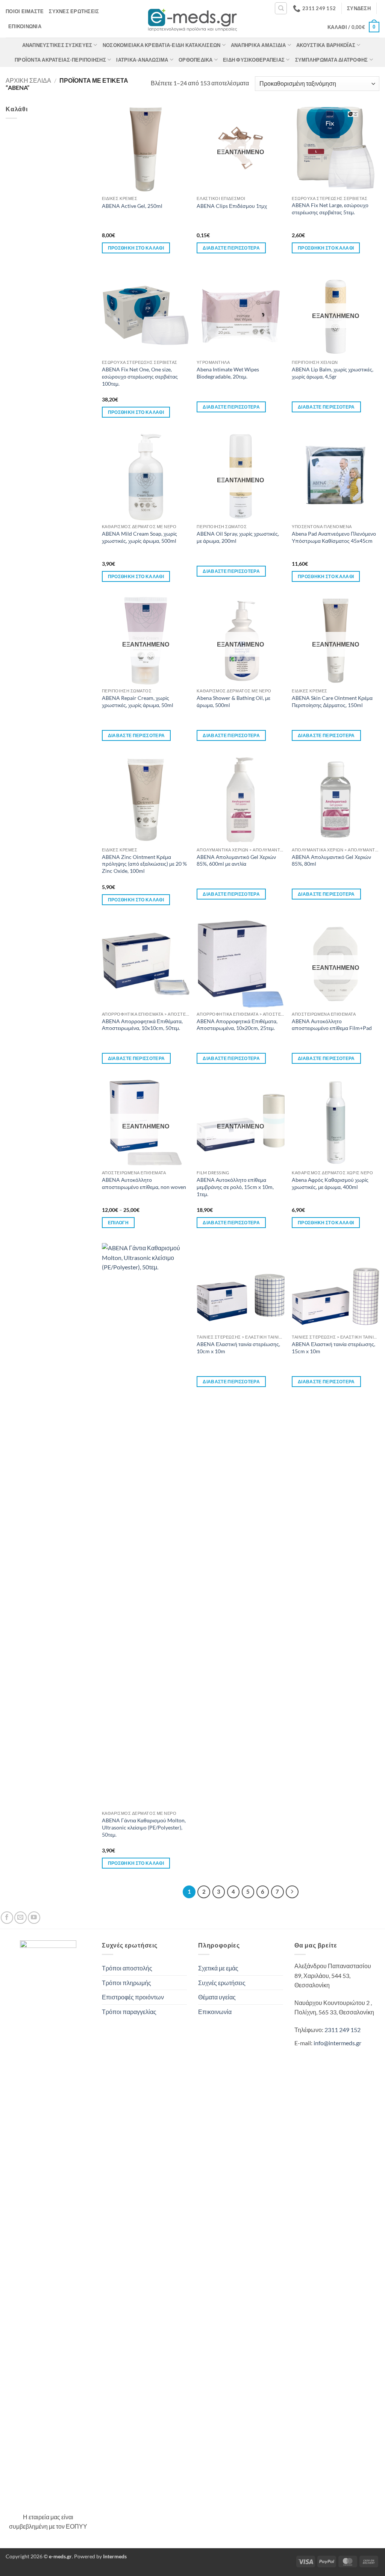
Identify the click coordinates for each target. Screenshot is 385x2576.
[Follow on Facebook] (7, 1918)
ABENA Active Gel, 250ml (132, 206)
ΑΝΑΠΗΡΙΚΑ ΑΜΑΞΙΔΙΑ (258, 45)
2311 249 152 (343, 2030)
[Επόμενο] (292, 1892)
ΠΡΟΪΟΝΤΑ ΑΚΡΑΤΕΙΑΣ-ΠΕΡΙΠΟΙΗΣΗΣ (60, 60)
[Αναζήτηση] (281, 8)
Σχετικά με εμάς (218, 1968)
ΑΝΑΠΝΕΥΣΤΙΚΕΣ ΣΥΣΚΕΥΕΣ (57, 45)
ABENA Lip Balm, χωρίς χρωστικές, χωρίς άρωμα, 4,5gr (333, 373)
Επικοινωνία (25, 26)
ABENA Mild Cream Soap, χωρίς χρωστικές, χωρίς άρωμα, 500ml (139, 537)
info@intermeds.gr (337, 2043)
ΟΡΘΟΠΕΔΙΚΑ (196, 60)
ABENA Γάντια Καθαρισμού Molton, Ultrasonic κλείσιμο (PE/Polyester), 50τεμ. (144, 1827)
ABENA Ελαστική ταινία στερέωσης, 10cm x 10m (238, 1348)
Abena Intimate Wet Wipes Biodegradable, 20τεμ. (228, 373)
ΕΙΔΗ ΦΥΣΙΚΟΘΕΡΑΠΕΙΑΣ (254, 60)
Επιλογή (118, 1223)
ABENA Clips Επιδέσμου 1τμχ (232, 206)
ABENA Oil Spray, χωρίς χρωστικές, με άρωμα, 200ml (238, 537)
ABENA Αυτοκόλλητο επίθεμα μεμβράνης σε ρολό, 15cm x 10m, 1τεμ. (235, 1187)
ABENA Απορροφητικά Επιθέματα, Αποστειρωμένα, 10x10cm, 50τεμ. (142, 1025)
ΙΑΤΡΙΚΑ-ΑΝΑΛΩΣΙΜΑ (142, 60)
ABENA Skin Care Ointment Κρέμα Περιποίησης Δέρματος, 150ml (332, 701)
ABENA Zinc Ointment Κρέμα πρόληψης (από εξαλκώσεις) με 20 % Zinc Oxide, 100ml (144, 864)
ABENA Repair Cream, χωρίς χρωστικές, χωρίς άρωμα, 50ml (138, 701)
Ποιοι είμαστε (25, 11)
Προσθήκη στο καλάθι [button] (136, 248)
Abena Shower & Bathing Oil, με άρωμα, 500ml (233, 701)
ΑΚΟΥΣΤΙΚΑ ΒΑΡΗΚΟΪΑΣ (326, 45)
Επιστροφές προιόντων (133, 1997)
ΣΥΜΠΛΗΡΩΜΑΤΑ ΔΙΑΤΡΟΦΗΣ (332, 60)
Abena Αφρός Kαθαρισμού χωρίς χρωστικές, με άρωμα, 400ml (330, 1183)
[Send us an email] (20, 1918)
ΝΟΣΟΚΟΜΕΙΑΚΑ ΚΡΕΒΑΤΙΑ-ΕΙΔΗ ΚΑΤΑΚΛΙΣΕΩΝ (162, 45)
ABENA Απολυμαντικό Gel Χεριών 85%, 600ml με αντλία (236, 860)
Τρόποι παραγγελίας (129, 2012)
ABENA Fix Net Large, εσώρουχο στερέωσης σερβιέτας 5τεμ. (330, 209)
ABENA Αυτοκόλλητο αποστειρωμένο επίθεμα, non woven (144, 1183)
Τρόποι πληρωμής (127, 1983)
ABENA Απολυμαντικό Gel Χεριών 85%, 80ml (331, 860)
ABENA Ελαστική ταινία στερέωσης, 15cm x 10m (333, 1348)
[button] (359, 8)
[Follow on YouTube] (34, 1918)
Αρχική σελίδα (28, 80)
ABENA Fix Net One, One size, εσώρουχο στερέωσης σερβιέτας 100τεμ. (140, 376)
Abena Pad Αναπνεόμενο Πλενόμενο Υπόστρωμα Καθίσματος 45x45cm (334, 537)
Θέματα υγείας (217, 1997)
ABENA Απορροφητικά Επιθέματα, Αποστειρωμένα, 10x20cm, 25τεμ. (237, 1025)
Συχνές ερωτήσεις (74, 11)
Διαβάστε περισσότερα (231, 248)
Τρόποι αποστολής (127, 1968)
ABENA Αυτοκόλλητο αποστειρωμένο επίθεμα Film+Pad (332, 1025)
